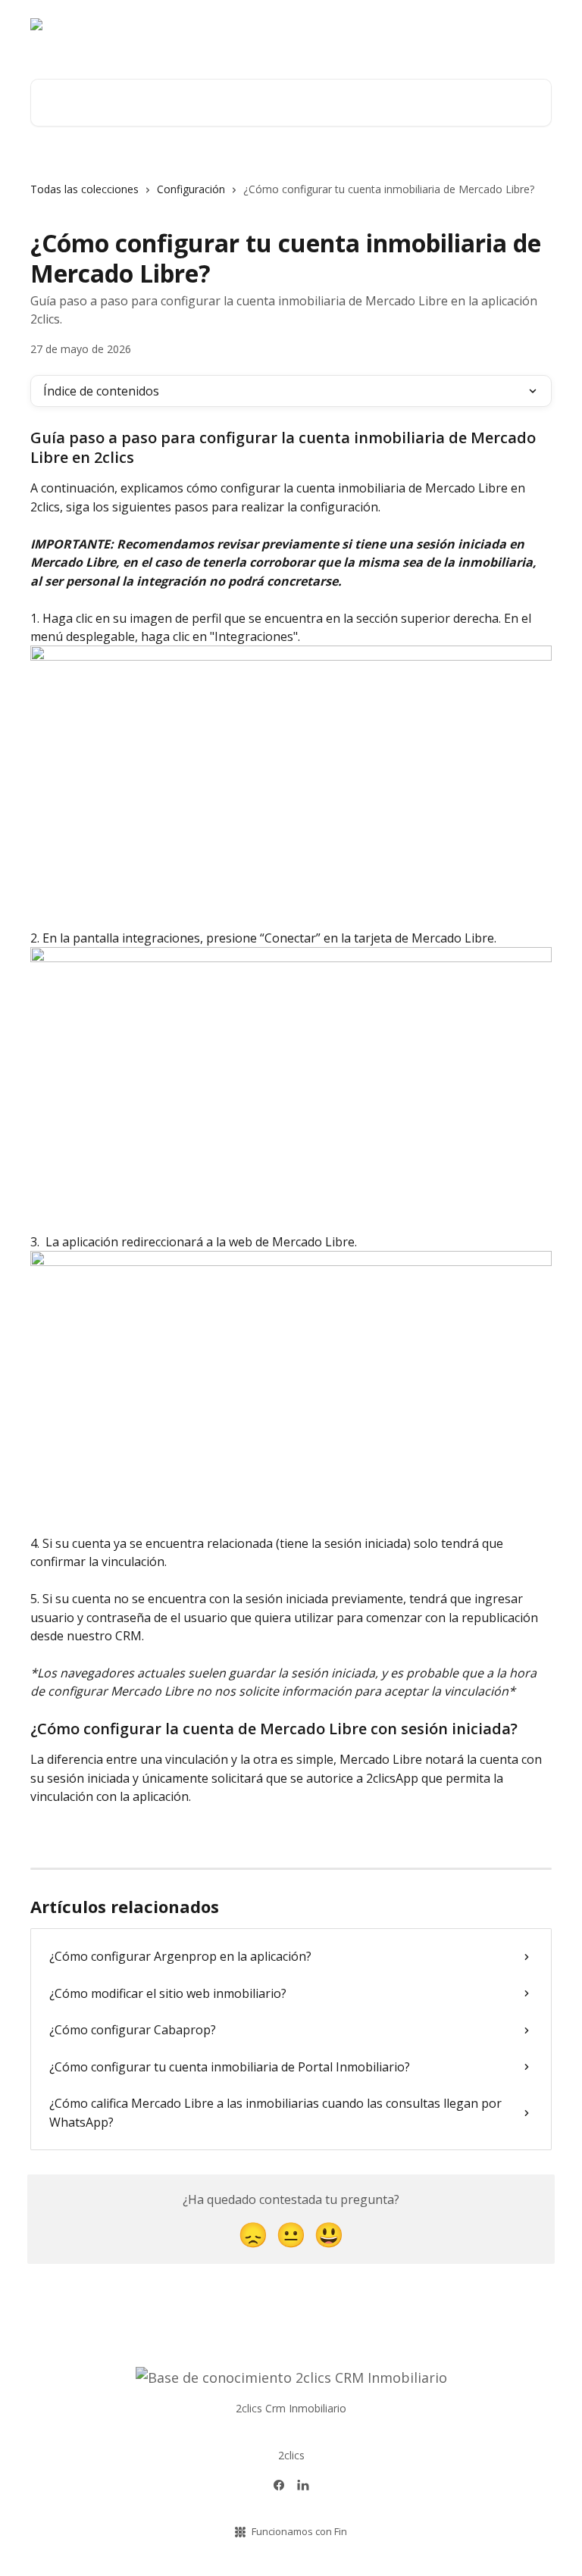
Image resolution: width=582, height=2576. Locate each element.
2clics (291, 2455)
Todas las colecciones (84, 189)
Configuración (191, 189)
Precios (524, 30)
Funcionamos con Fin (299, 2531)
